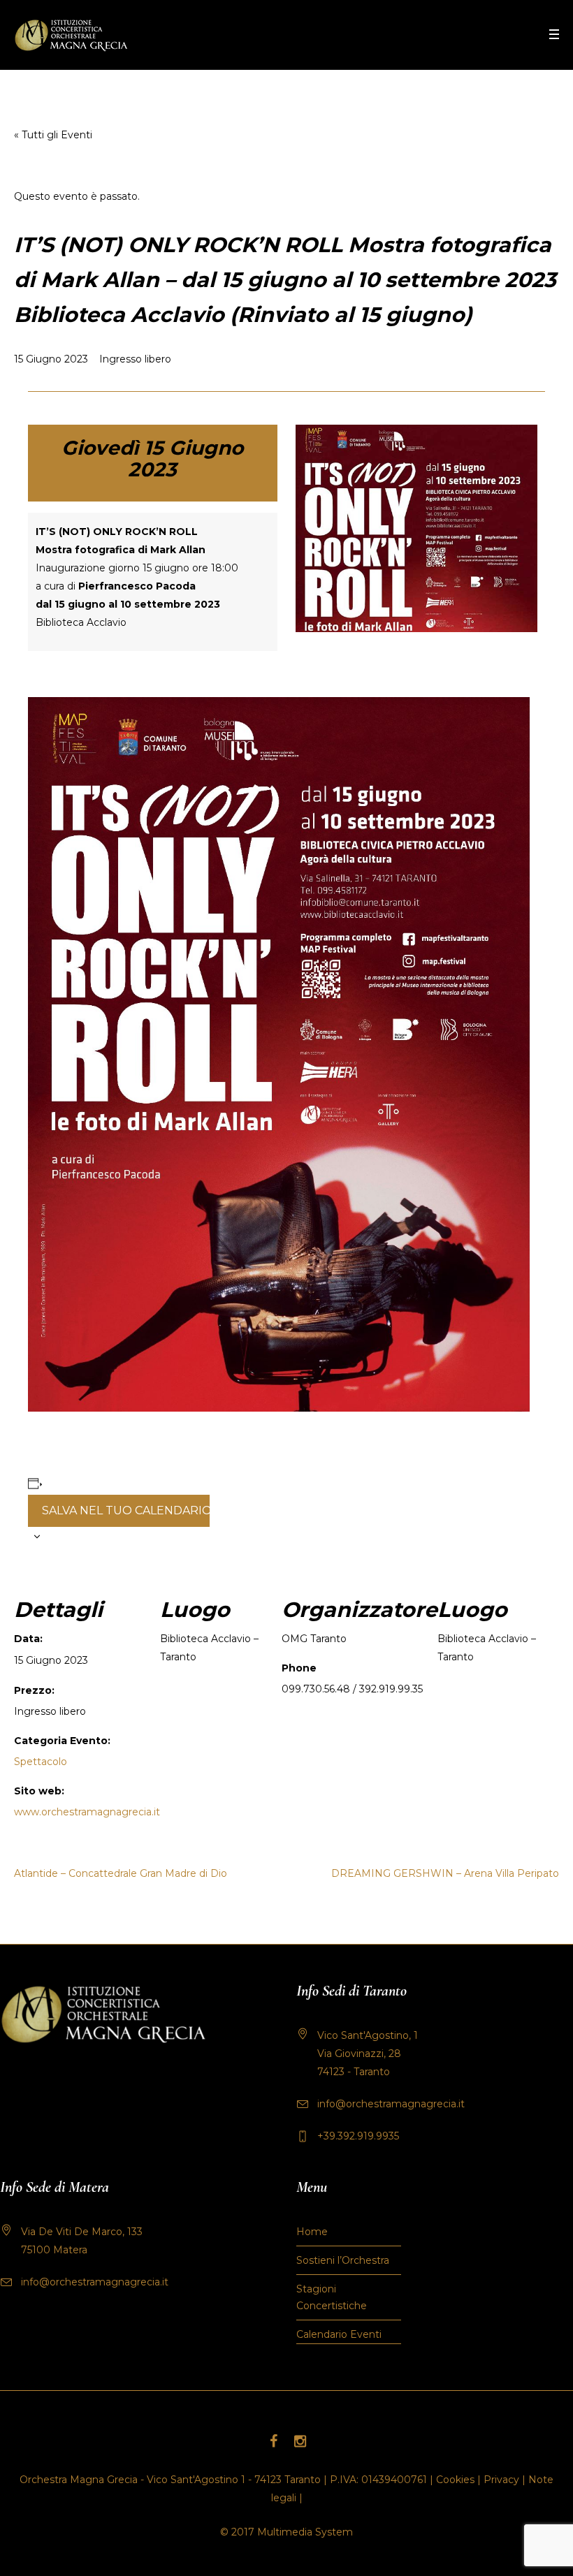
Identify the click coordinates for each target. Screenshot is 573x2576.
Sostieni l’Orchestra (343, 2260)
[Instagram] (300, 2441)
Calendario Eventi (339, 2334)
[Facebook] (273, 2441)
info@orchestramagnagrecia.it (391, 2104)
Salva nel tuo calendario (126, 1510)
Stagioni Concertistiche (332, 2297)
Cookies (455, 2480)
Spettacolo (41, 1762)
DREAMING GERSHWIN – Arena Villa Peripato (445, 1873)
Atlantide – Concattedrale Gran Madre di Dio (121, 1873)
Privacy (501, 2480)
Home (312, 2232)
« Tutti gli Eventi (53, 135)
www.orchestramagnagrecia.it (87, 1812)
